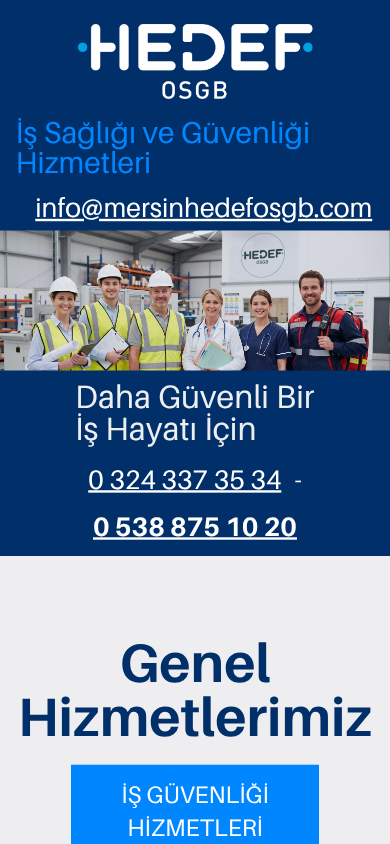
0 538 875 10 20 (195, 526)
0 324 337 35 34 (184, 479)
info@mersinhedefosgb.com (203, 208)
